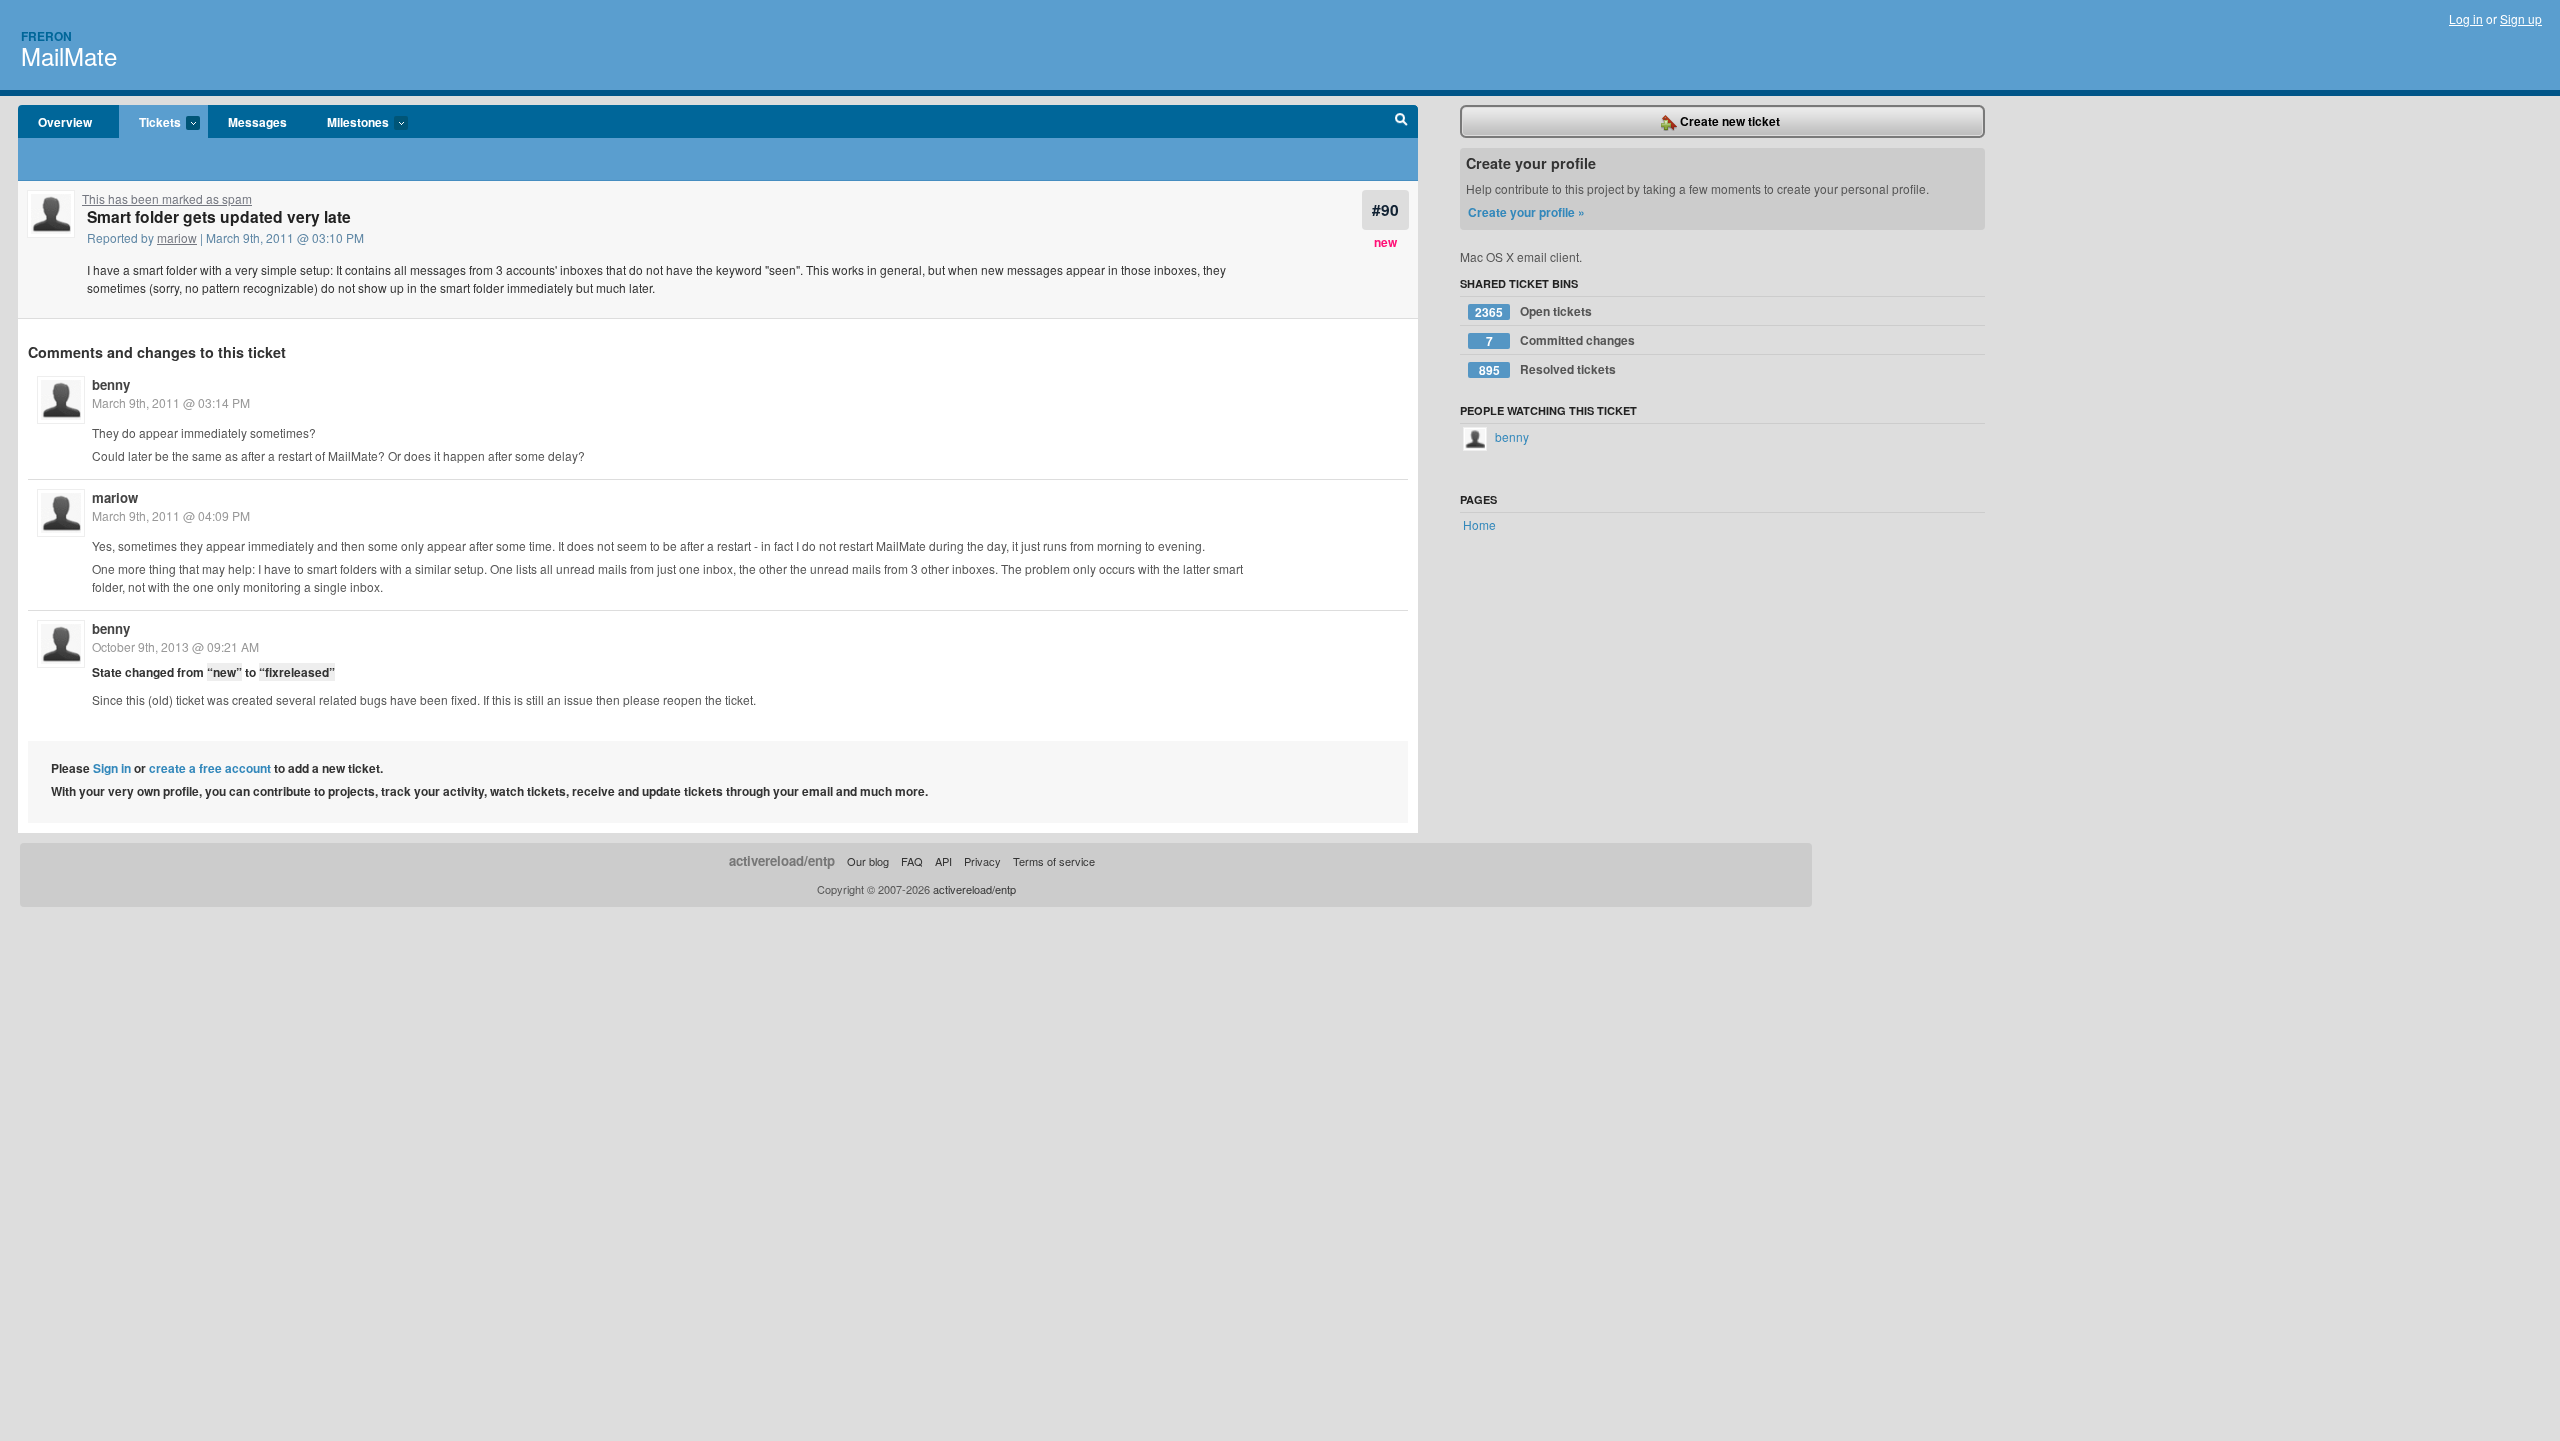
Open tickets (1533, 311)
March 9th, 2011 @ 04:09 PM (171, 515)
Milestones (348, 123)
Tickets (150, 123)
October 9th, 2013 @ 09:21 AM (175, 646)
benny (111, 384)
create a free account (210, 768)
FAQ (912, 861)
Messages (257, 122)
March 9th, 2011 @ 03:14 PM (171, 402)
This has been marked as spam (167, 198)
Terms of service (1054, 861)
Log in (2466, 18)
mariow (177, 237)
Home (1479, 524)
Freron (46, 36)
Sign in (112, 768)
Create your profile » (1526, 212)
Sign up (2521, 18)
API (943, 861)
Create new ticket (1728, 121)
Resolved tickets (1548, 369)
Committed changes (1561, 340)
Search (1401, 122)
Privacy (982, 861)
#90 (1385, 209)
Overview (65, 122)
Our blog (868, 861)
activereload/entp (782, 860)
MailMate (69, 55)
